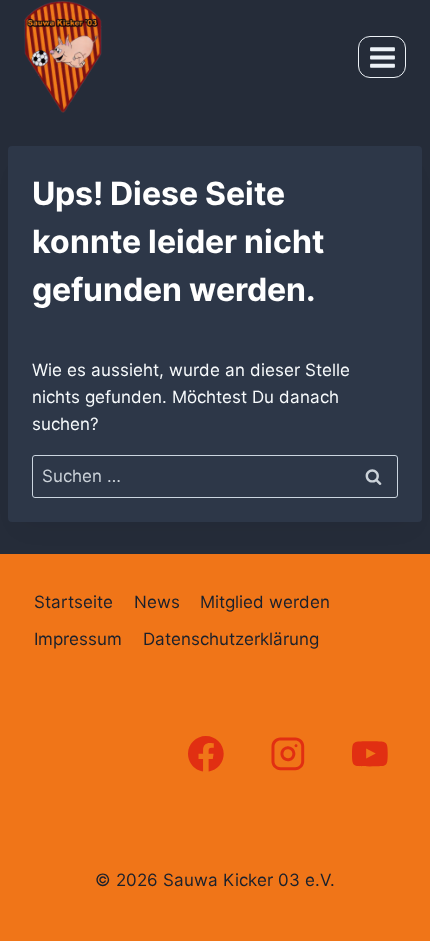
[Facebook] (205, 754)
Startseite (73, 602)
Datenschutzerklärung (231, 639)
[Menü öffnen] (382, 57)
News (157, 602)
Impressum (78, 639)
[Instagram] (288, 754)
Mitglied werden (265, 602)
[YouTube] (370, 754)
